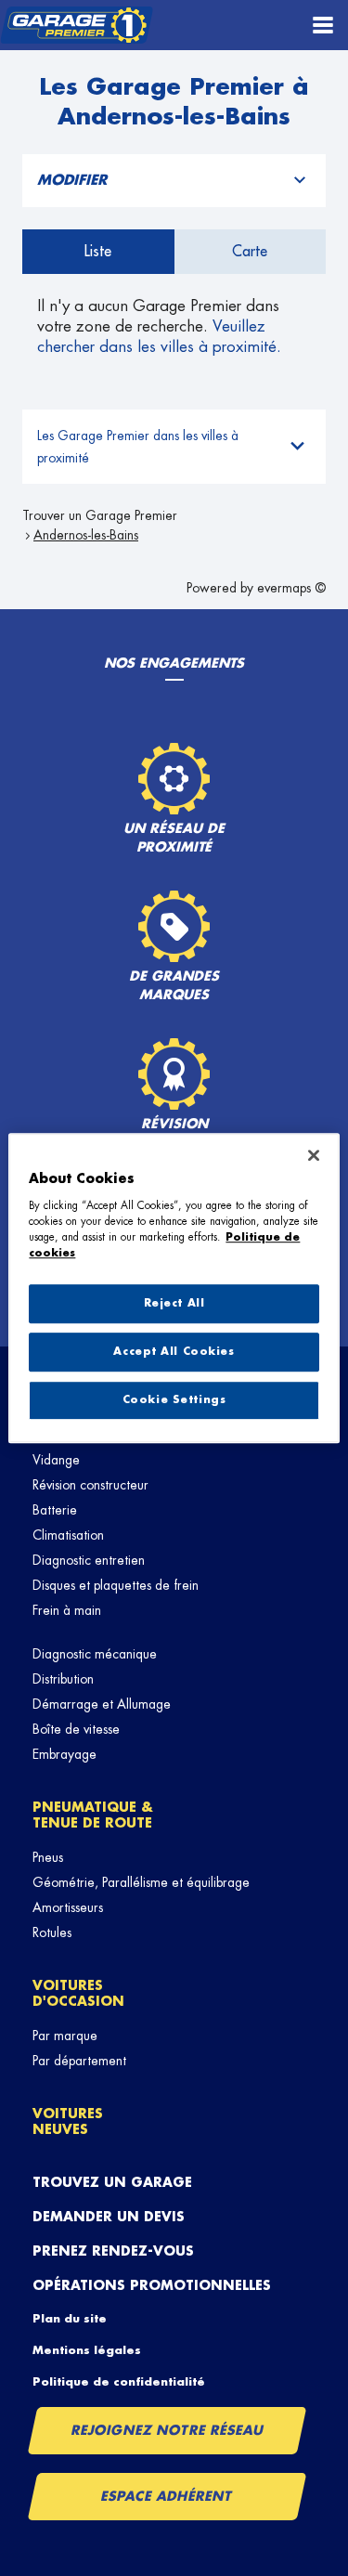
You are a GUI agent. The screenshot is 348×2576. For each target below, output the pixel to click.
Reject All (174, 1303)
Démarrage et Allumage (102, 1704)
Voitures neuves (68, 2121)
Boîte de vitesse (76, 1729)
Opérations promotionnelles (152, 2285)
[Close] (314, 1155)
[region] (174, 1288)
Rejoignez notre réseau (167, 2430)
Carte (250, 252)
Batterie (55, 1510)
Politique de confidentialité (119, 2382)
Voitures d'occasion (78, 1993)
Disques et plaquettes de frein (116, 1585)
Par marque (65, 2036)
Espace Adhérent (168, 2496)
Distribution (63, 1679)
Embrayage (64, 1754)
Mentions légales (87, 2350)
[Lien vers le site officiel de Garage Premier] (77, 26)
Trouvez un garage (112, 2182)
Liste (98, 252)
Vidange (56, 1460)
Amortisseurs (68, 1907)
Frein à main (67, 1610)
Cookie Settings (174, 1400)
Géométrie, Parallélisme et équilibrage (141, 1882)
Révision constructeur (90, 1485)
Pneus (48, 1857)
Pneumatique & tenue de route (93, 1815)
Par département (79, 2061)
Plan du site (70, 2319)
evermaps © (291, 588)
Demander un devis (109, 2217)
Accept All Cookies (174, 1352)
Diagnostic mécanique (95, 1654)
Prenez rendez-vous (113, 2251)
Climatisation (68, 1535)
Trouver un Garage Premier (100, 515)
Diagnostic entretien (89, 1560)
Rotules (52, 1932)
